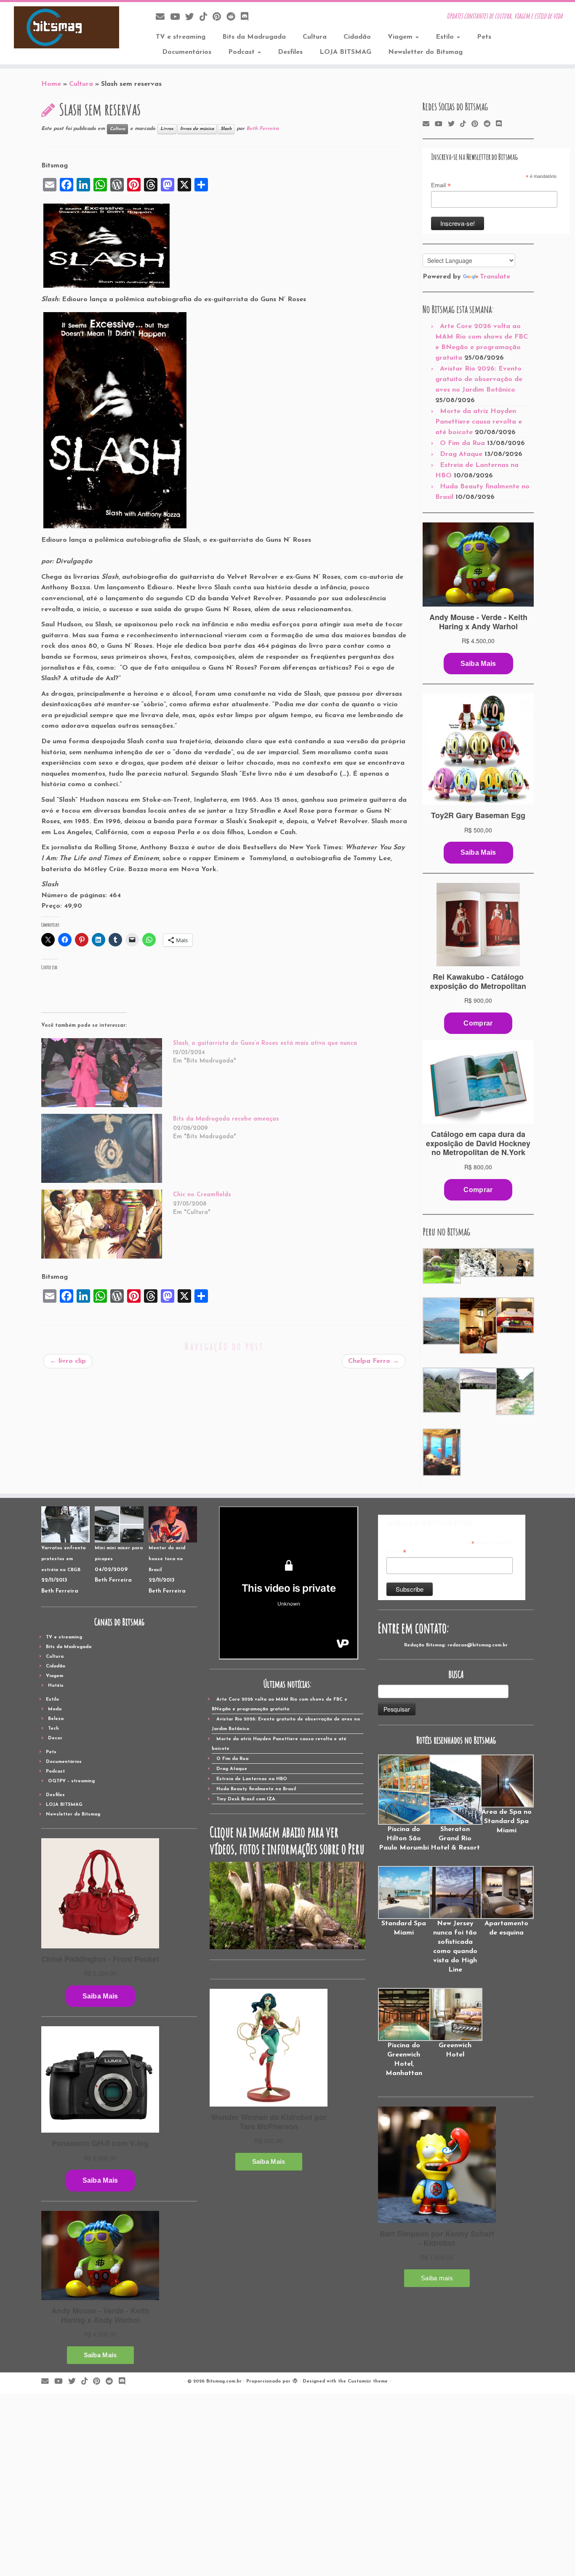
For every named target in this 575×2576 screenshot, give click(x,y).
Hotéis (56, 1686)
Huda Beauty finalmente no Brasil (256, 1789)
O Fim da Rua (462, 443)
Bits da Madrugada (254, 37)
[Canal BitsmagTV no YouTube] (178, 17)
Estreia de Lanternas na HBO (252, 1779)
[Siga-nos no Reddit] (234, 17)
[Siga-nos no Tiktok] (206, 17)
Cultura (315, 37)
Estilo (446, 37)
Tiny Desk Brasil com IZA (246, 1799)
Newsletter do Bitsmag (425, 52)
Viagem (401, 37)
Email (441, 186)
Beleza (56, 1719)
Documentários (187, 52)
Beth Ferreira (262, 129)
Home (51, 84)
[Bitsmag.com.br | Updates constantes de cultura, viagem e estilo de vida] (66, 27)
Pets (484, 37)
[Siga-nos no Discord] (247, 17)
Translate (495, 277)
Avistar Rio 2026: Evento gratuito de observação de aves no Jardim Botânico (479, 379)
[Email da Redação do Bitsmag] (163, 17)
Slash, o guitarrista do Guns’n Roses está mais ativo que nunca (266, 1043)
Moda (55, 1709)
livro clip (68, 1361)
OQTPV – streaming (71, 1781)
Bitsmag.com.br (224, 2381)
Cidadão (357, 37)
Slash (226, 129)
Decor (55, 1738)
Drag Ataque (461, 454)
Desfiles (290, 52)
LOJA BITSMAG (345, 52)
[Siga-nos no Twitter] (192, 17)
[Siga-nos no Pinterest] (220, 17)
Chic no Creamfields (202, 1195)
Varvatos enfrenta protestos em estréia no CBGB (63, 1559)
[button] (441, 1266)
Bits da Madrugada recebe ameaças (226, 1119)
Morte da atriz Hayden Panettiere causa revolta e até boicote (479, 422)
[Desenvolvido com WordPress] (295, 2380)
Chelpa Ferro (374, 1361)
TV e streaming (181, 37)
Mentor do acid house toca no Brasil (167, 1559)
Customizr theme (368, 2381)
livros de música (197, 129)
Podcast (242, 52)
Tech (53, 1729)
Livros (167, 129)
